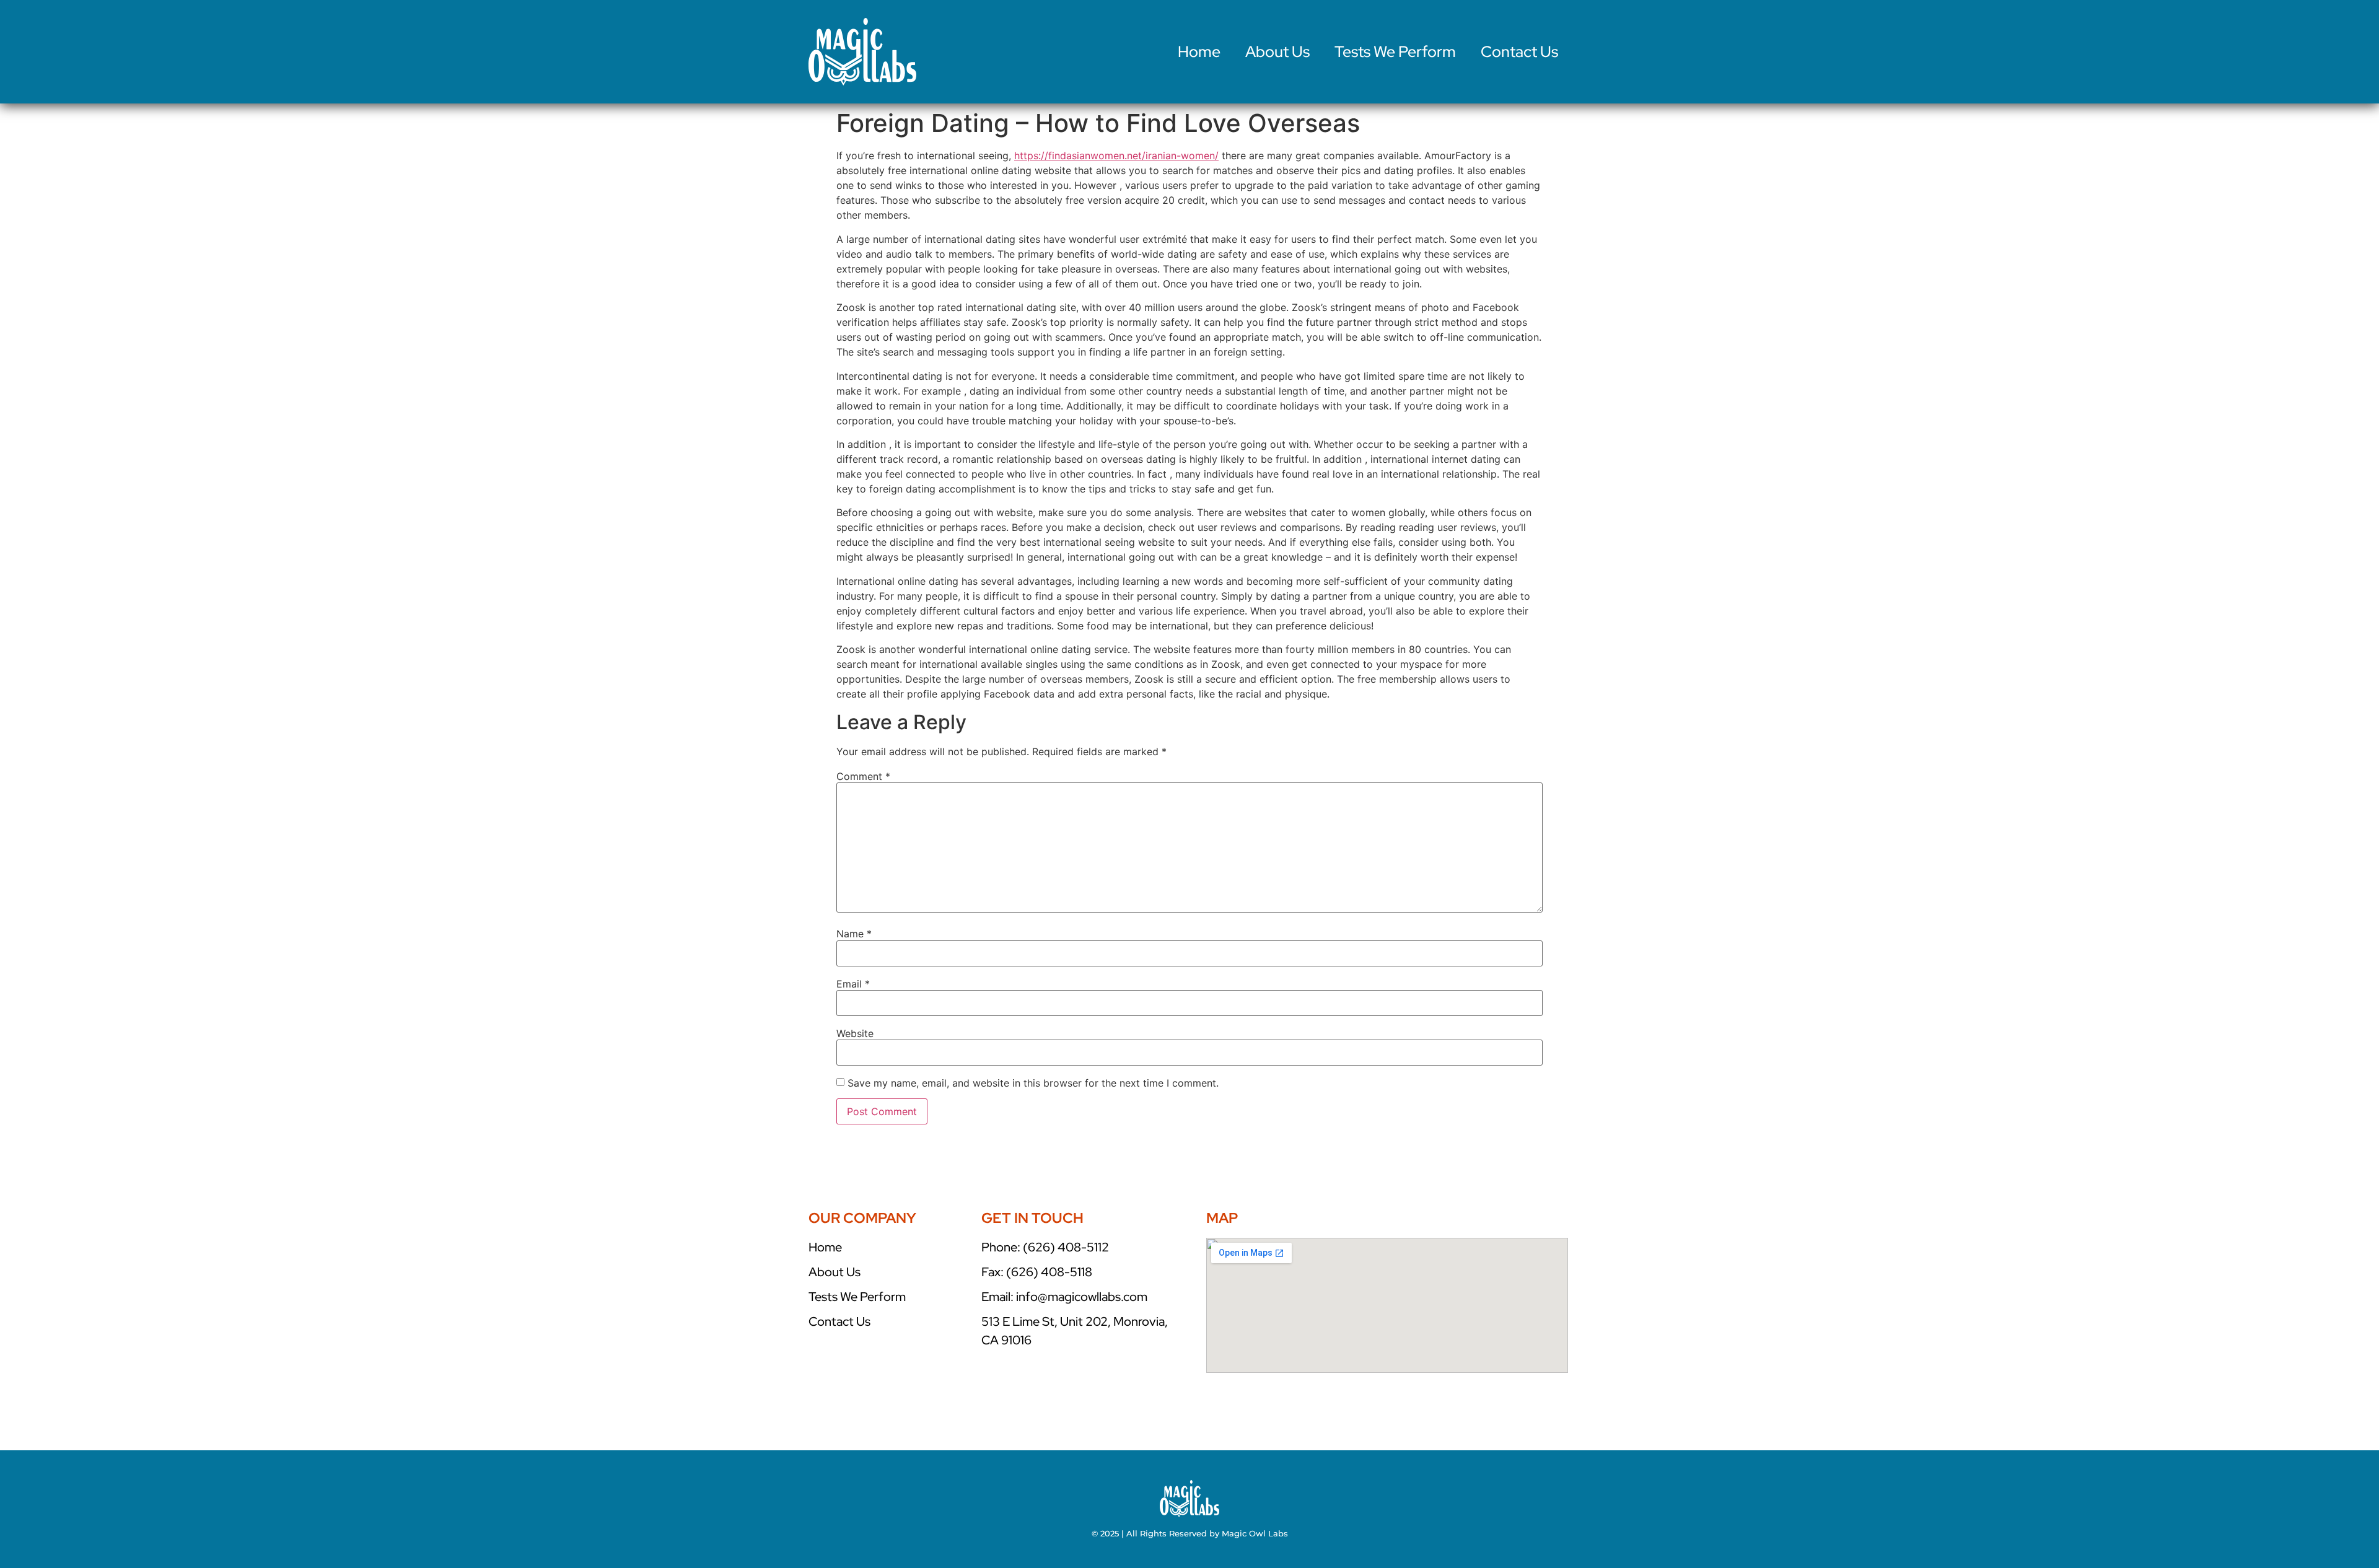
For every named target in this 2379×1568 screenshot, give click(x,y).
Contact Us (1519, 52)
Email (853, 984)
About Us (1277, 52)
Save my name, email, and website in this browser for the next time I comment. (1033, 1083)
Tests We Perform (1395, 52)
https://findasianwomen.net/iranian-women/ (1116, 155)
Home (1199, 52)
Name (854, 934)
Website (855, 1033)
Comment (863, 776)
